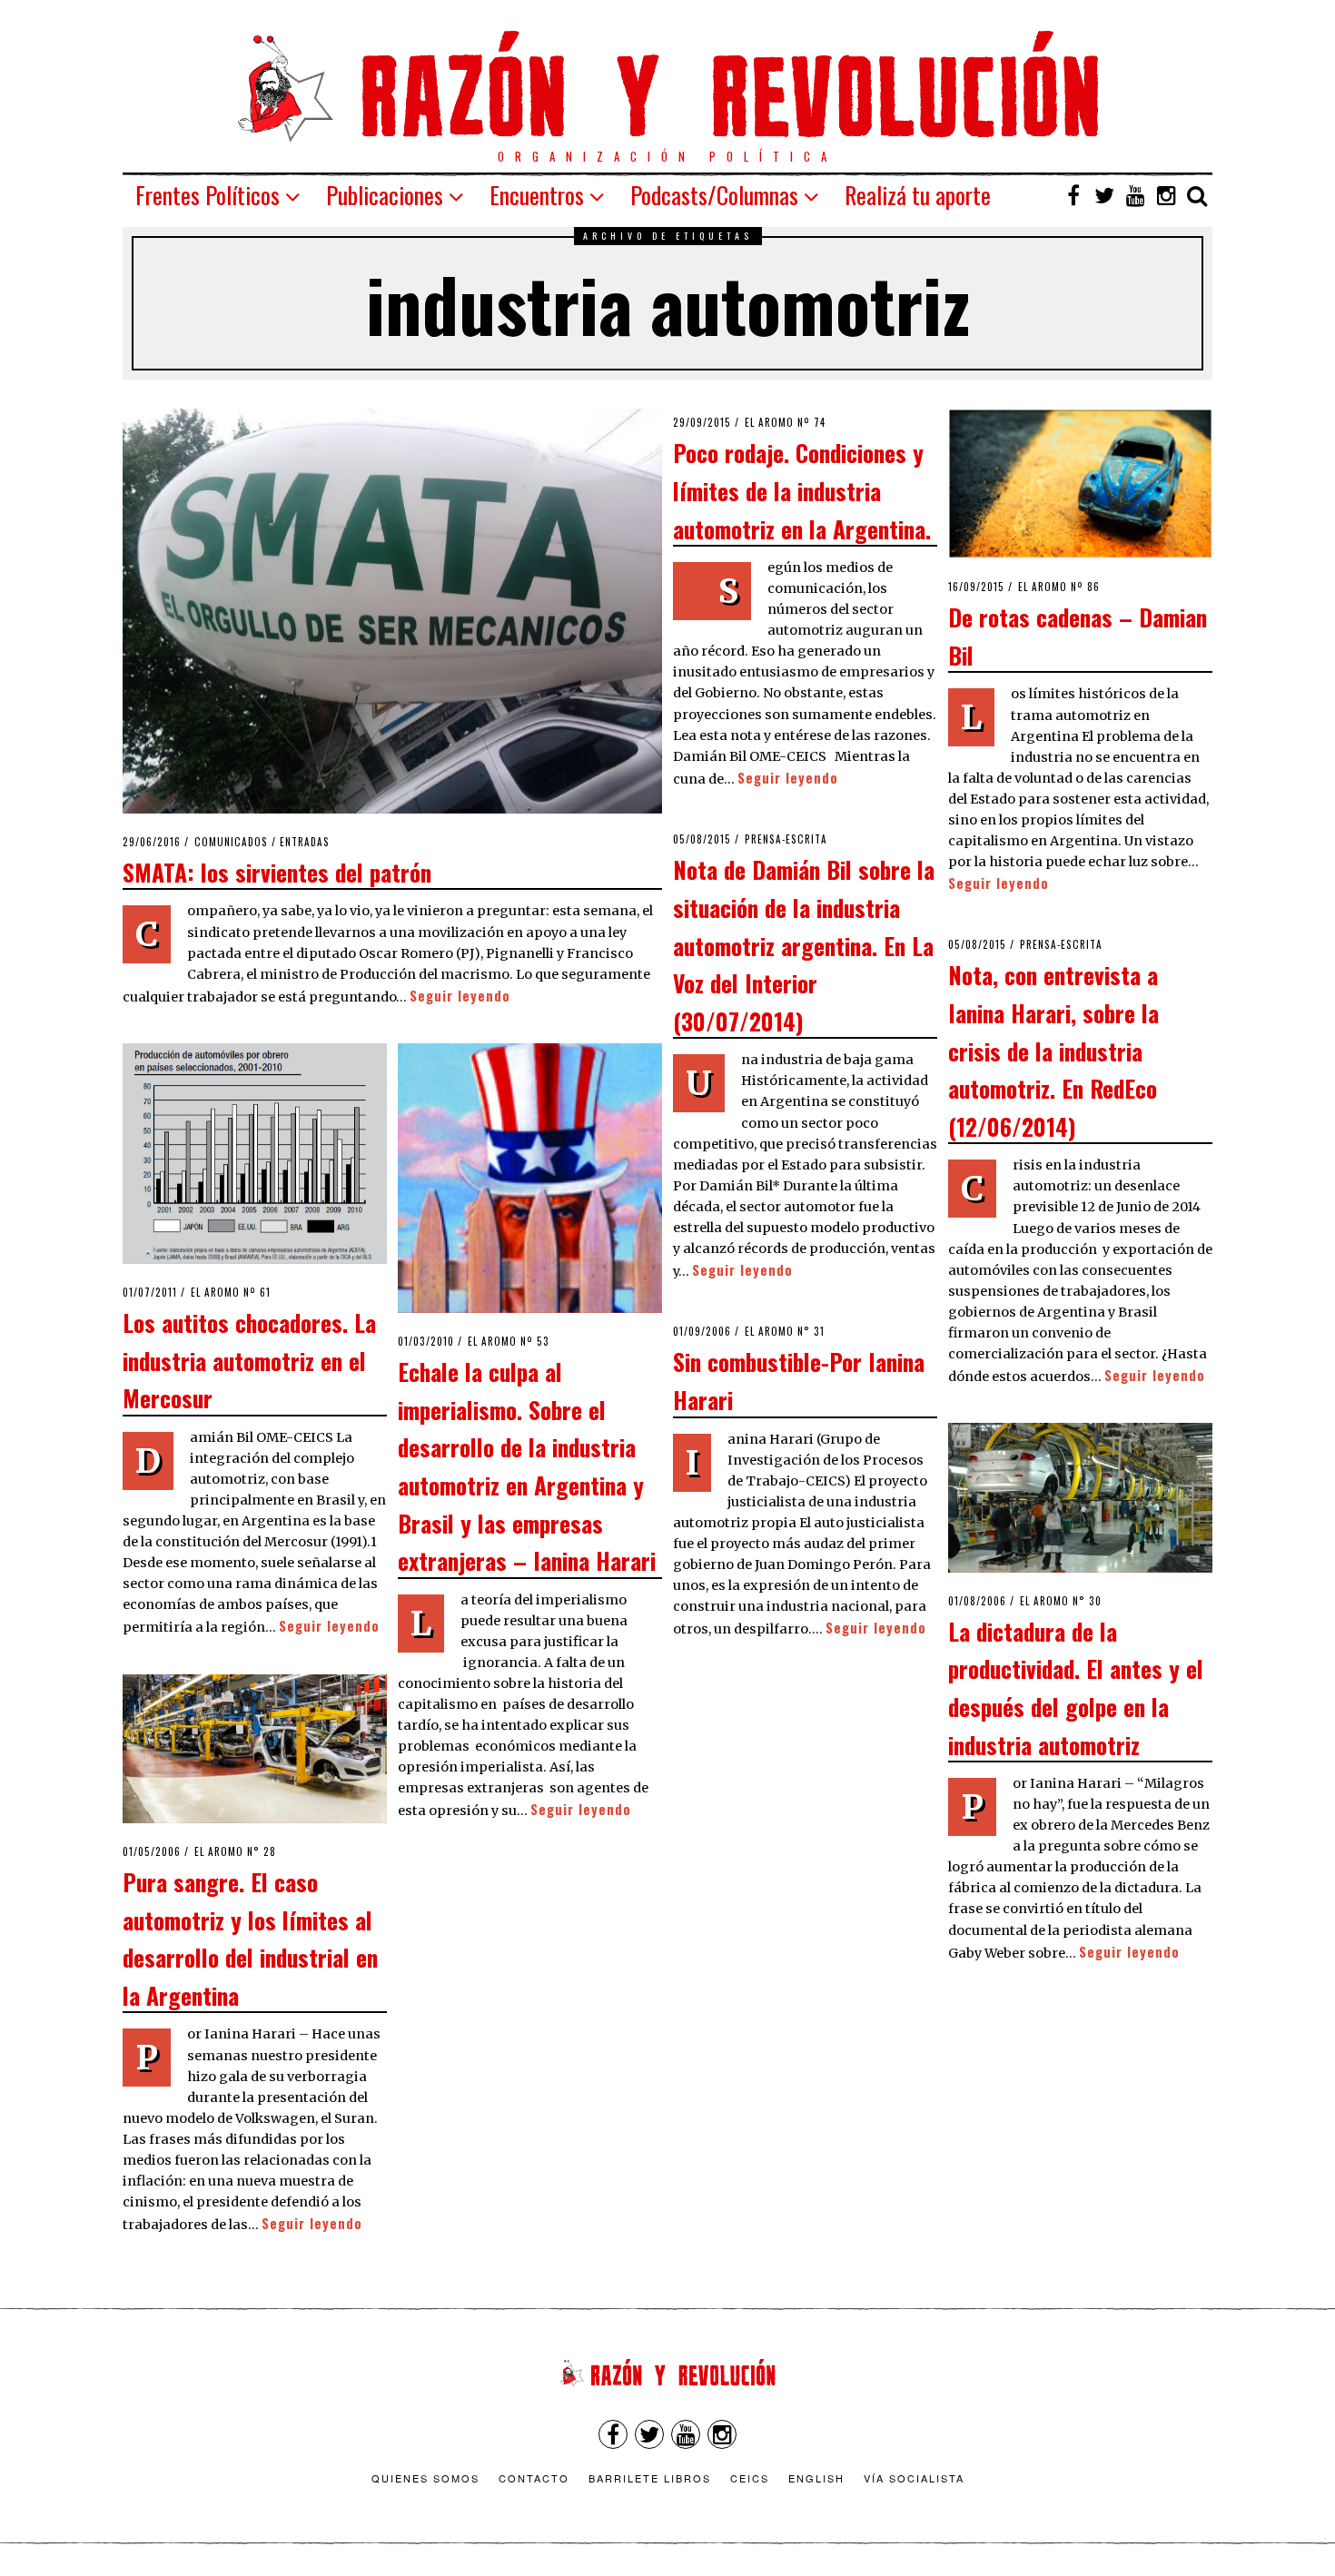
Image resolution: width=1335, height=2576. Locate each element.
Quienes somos (425, 2478)
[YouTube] (1135, 195)
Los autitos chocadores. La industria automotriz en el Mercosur (249, 1360)
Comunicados (231, 842)
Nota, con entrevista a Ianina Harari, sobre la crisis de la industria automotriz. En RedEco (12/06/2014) (1053, 1050)
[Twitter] (1104, 195)
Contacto (534, 2478)
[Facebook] (1073, 195)
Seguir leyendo (460, 996)
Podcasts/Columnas (714, 195)
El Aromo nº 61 (231, 1292)
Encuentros (537, 195)
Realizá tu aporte (918, 195)
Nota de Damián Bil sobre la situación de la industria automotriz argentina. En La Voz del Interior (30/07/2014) (804, 944)
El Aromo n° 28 (235, 1851)
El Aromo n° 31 (785, 1331)
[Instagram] (1166, 195)
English (816, 2478)
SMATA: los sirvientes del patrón (277, 872)
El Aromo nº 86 (1059, 587)
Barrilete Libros (650, 2478)
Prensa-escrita (786, 839)
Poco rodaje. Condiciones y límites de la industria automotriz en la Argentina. (802, 490)
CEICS (750, 2478)
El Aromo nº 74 (785, 422)
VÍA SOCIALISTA (914, 2478)
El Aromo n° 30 (1061, 1601)
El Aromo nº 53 (509, 1341)
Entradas (305, 842)
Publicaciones (385, 195)
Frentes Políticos (208, 195)
